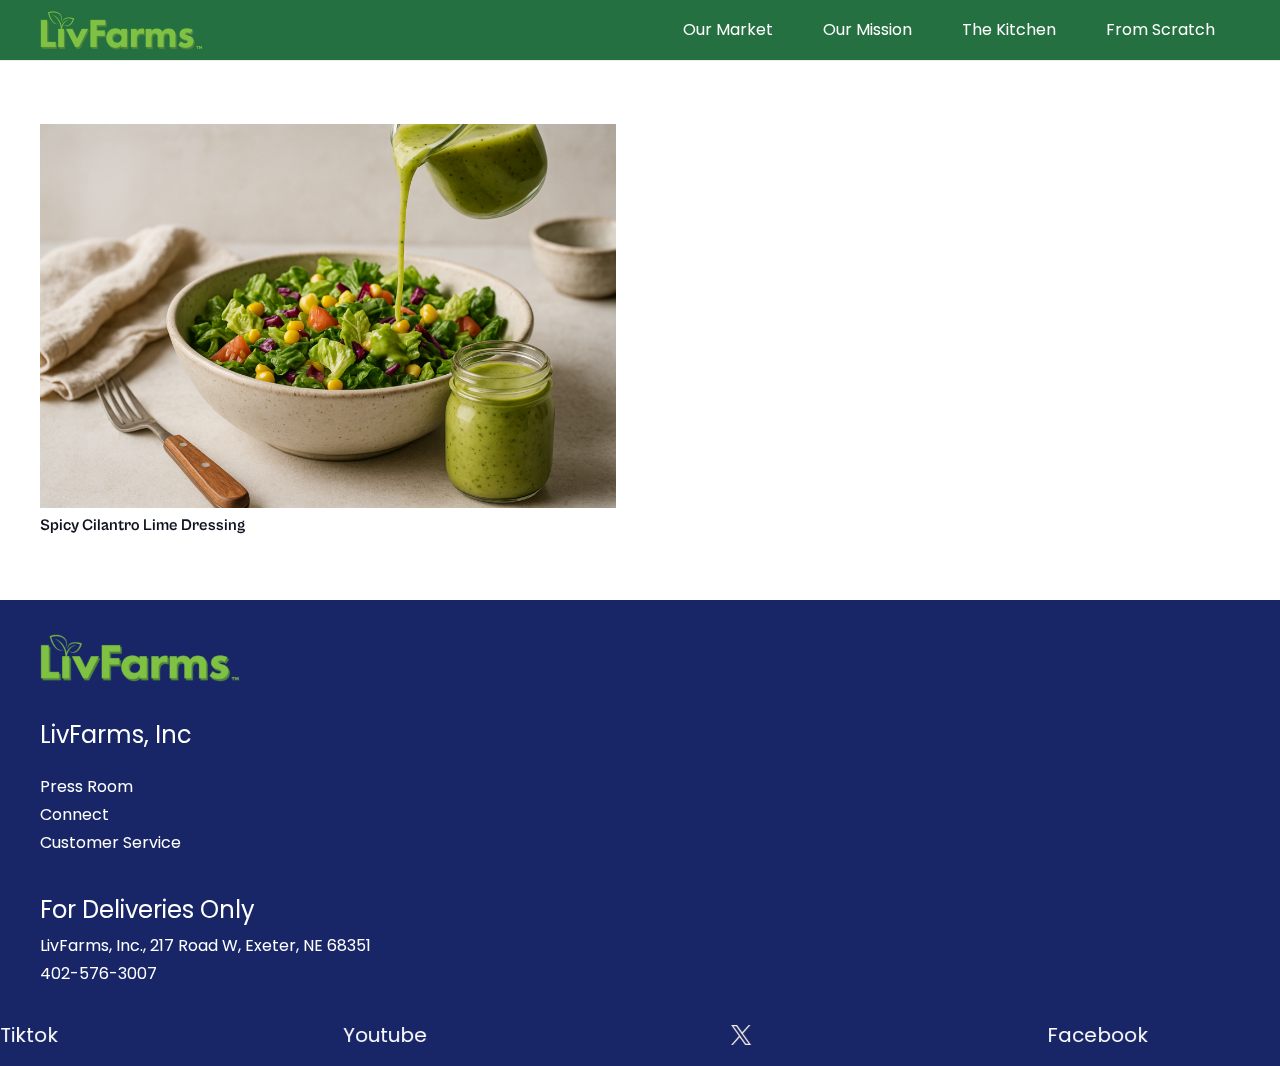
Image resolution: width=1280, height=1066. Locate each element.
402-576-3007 (98, 973)
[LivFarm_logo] (121, 30)
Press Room (86, 786)
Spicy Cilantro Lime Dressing (142, 525)
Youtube (365, 1035)
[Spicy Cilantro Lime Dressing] (328, 137)
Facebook (1077, 1035)
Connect (74, 814)
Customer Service (110, 842)
